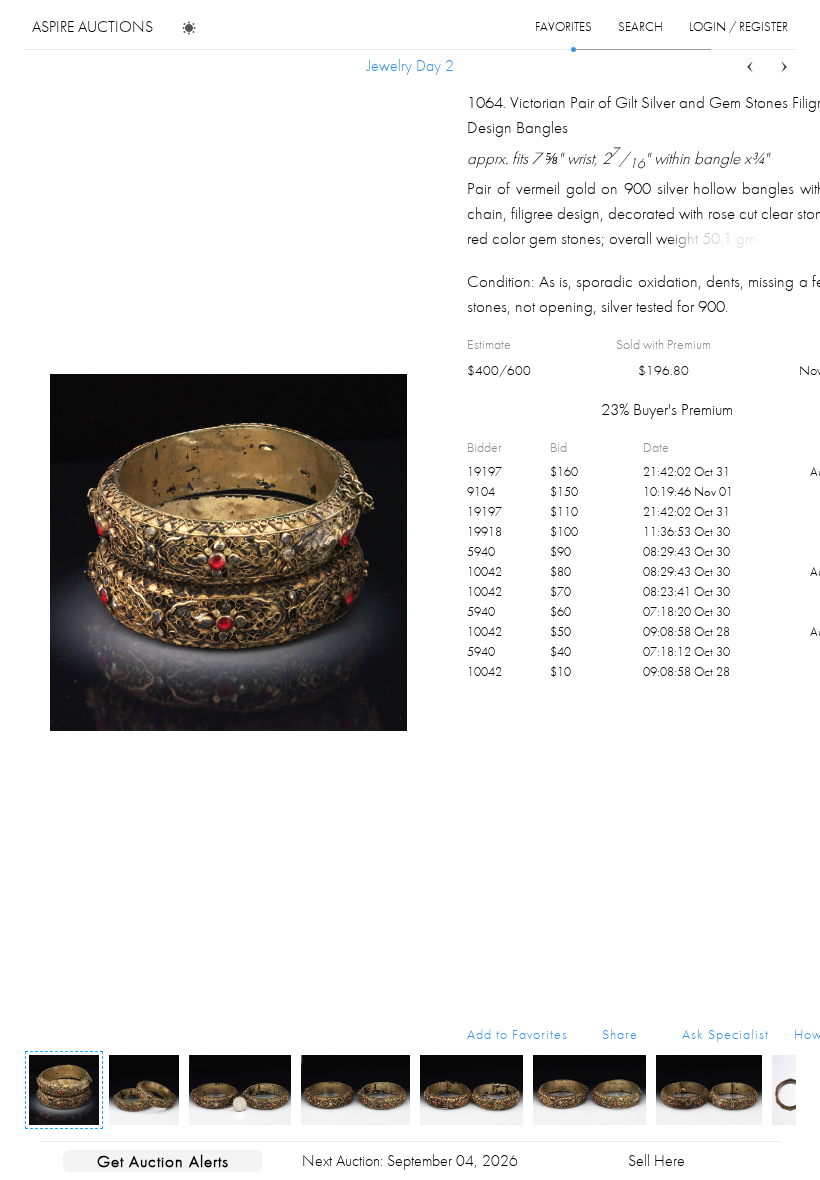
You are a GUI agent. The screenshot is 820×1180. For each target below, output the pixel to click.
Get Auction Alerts (163, 1161)
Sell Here (656, 1160)
